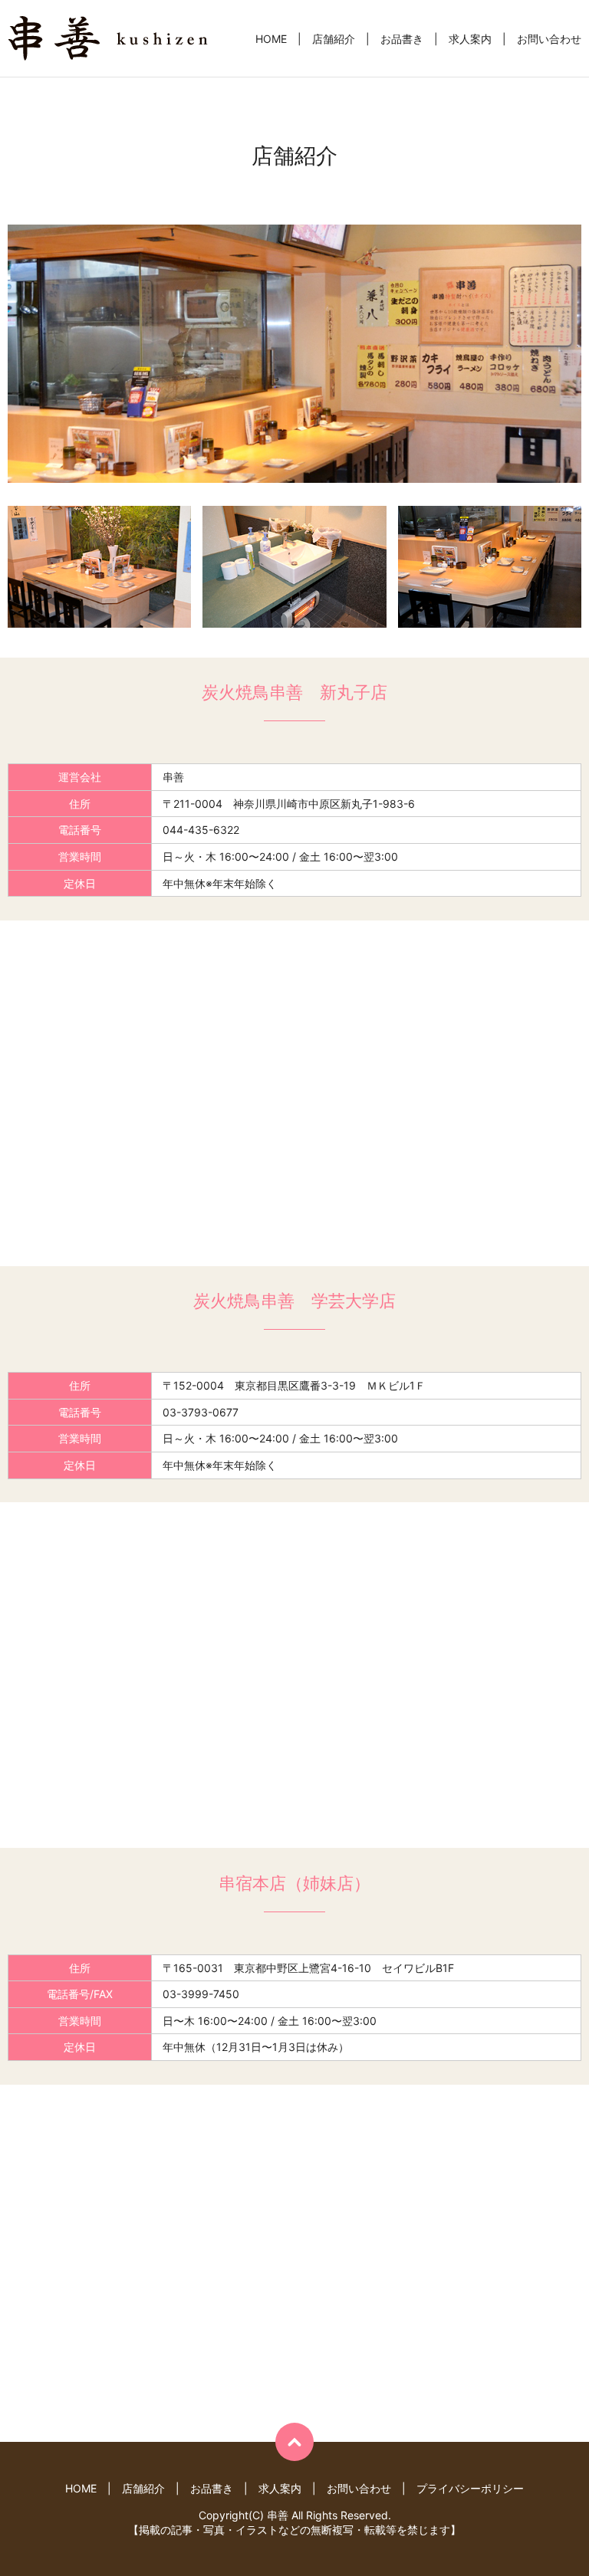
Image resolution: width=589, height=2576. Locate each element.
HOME (271, 39)
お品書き (402, 39)
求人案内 (470, 39)
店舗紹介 (334, 39)
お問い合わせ (549, 39)
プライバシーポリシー (470, 2488)
